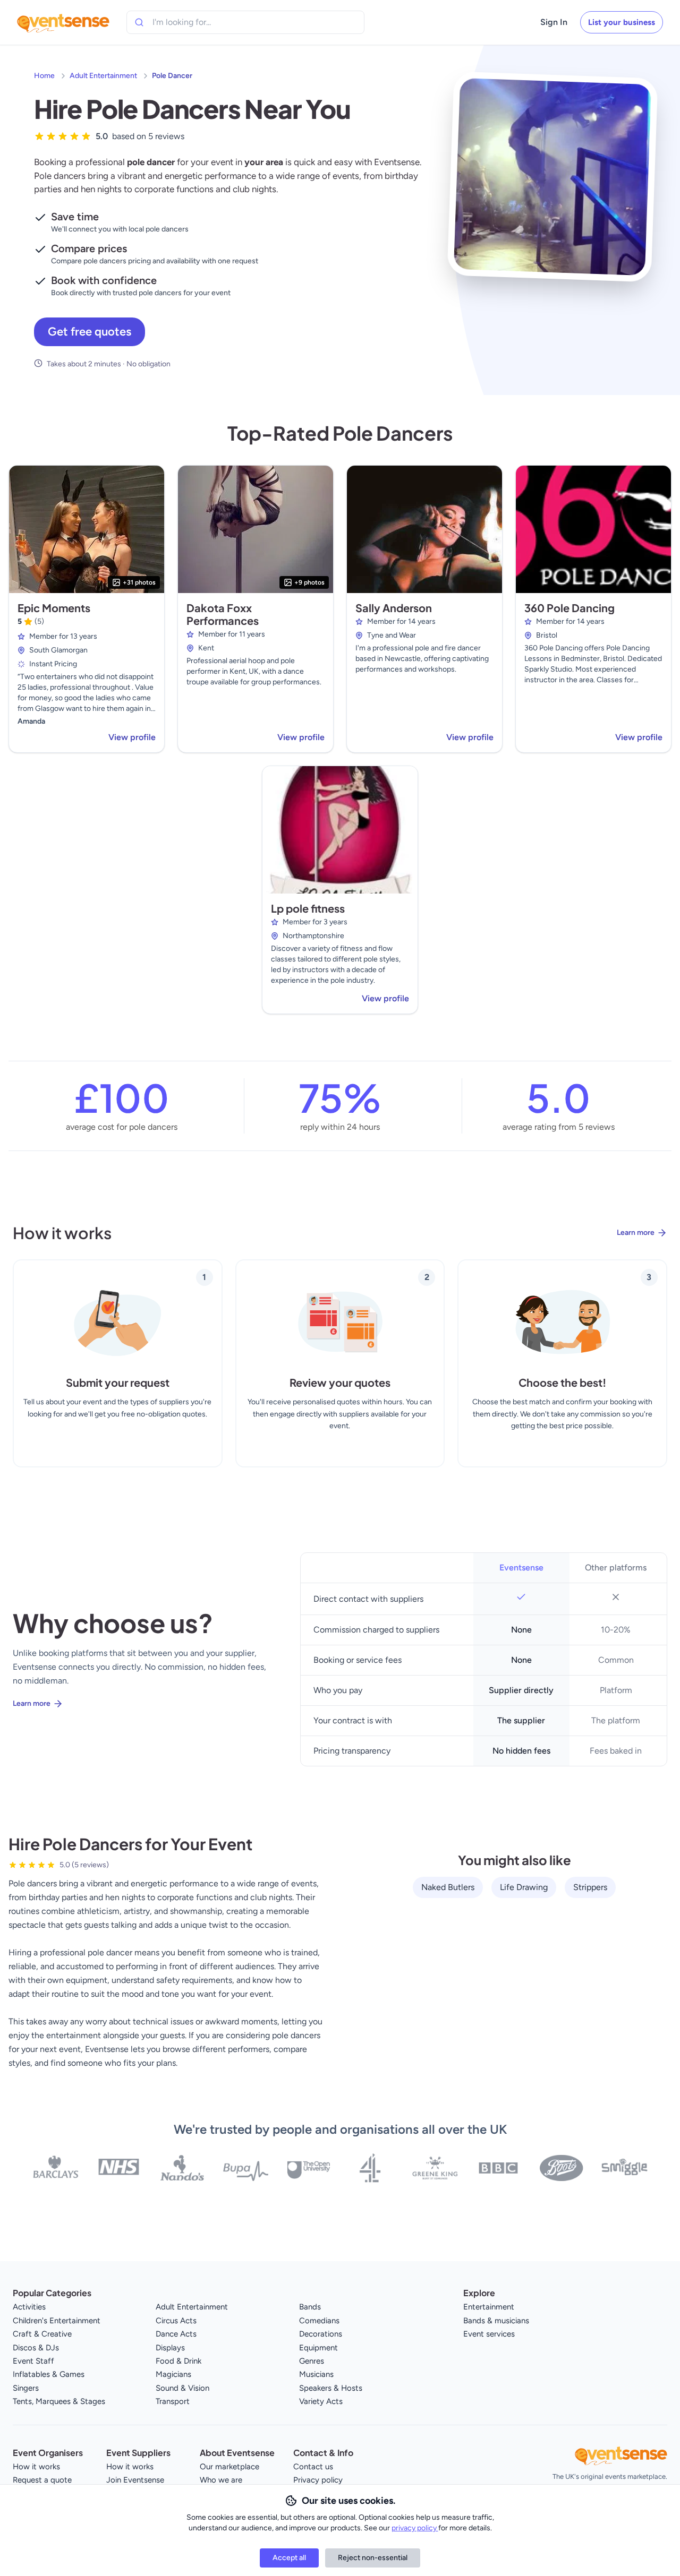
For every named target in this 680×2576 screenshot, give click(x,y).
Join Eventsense (135, 2480)
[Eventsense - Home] (63, 22)
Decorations (321, 2334)
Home (44, 76)
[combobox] (201, 22)
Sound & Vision (182, 2388)
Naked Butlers (448, 1887)
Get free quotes (90, 332)
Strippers (590, 1887)
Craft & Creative (42, 2334)
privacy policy (415, 2528)
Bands (310, 2307)
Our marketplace (229, 2467)
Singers (26, 2388)
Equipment (318, 2348)
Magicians (173, 2374)
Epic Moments (54, 608)
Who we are (221, 2480)
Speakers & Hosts (331, 2388)
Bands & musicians (496, 2321)
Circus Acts (176, 2321)
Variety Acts (321, 2401)
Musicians (316, 2374)
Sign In (554, 22)
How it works (36, 2467)
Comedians (319, 2321)
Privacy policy (318, 2480)
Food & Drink (178, 2361)
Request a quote (42, 2480)
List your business (622, 22)
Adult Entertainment (103, 76)
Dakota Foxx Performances (223, 614)
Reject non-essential (373, 2558)
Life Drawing (524, 1887)
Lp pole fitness (308, 908)
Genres (312, 2361)
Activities (29, 2307)
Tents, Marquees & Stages (59, 2401)
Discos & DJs (36, 2348)
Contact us (313, 2467)
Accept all (289, 2558)
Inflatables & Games (49, 2374)
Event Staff (33, 2361)
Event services (489, 2334)
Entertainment (489, 2307)
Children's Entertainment (57, 2321)
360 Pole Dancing (569, 608)
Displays (170, 2348)
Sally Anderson (394, 608)
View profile (132, 737)
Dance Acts (176, 2334)
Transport (173, 2401)
